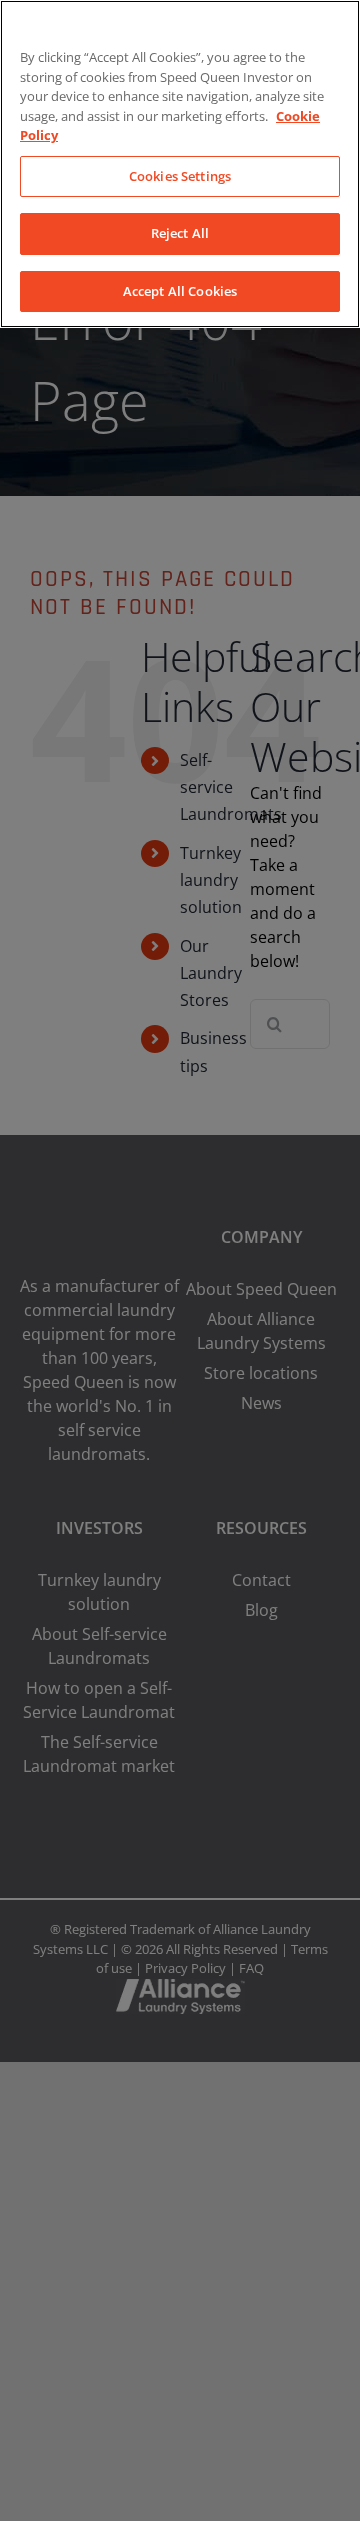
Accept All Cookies (180, 291)
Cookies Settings (180, 176)
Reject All (180, 233)
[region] (180, 164)
